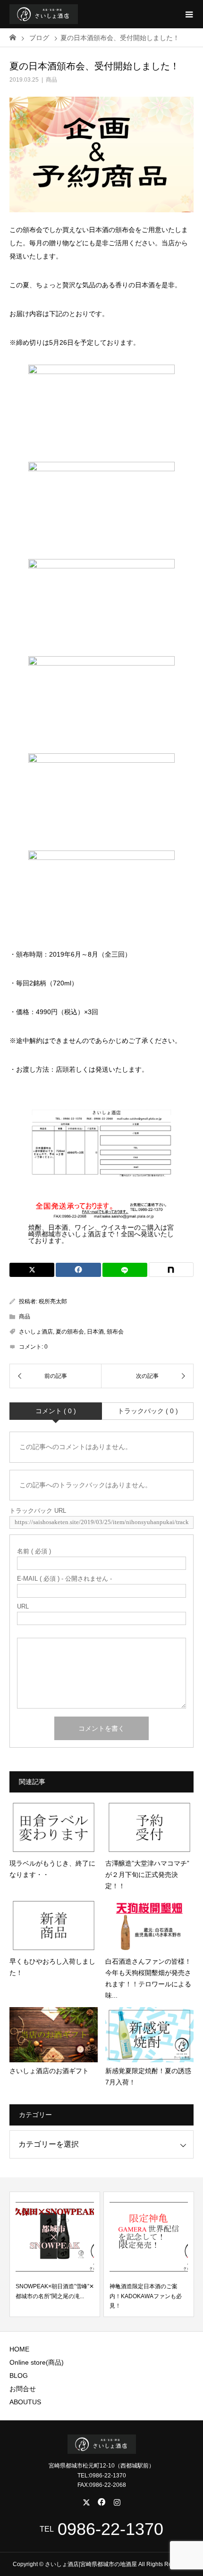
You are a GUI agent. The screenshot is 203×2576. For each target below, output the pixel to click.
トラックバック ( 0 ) (148, 1411)
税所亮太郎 (53, 1301)
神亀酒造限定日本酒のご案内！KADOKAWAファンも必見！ (146, 2296)
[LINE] (125, 1270)
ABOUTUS (25, 2402)
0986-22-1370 (110, 2529)
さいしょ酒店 (36, 1332)
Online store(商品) (37, 2362)
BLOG (19, 2376)
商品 (51, 80)
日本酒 (95, 1332)
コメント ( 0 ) (56, 1411)
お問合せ (23, 2389)
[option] (55, 2254)
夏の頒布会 (70, 1332)
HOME (19, 2349)
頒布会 (115, 1332)
